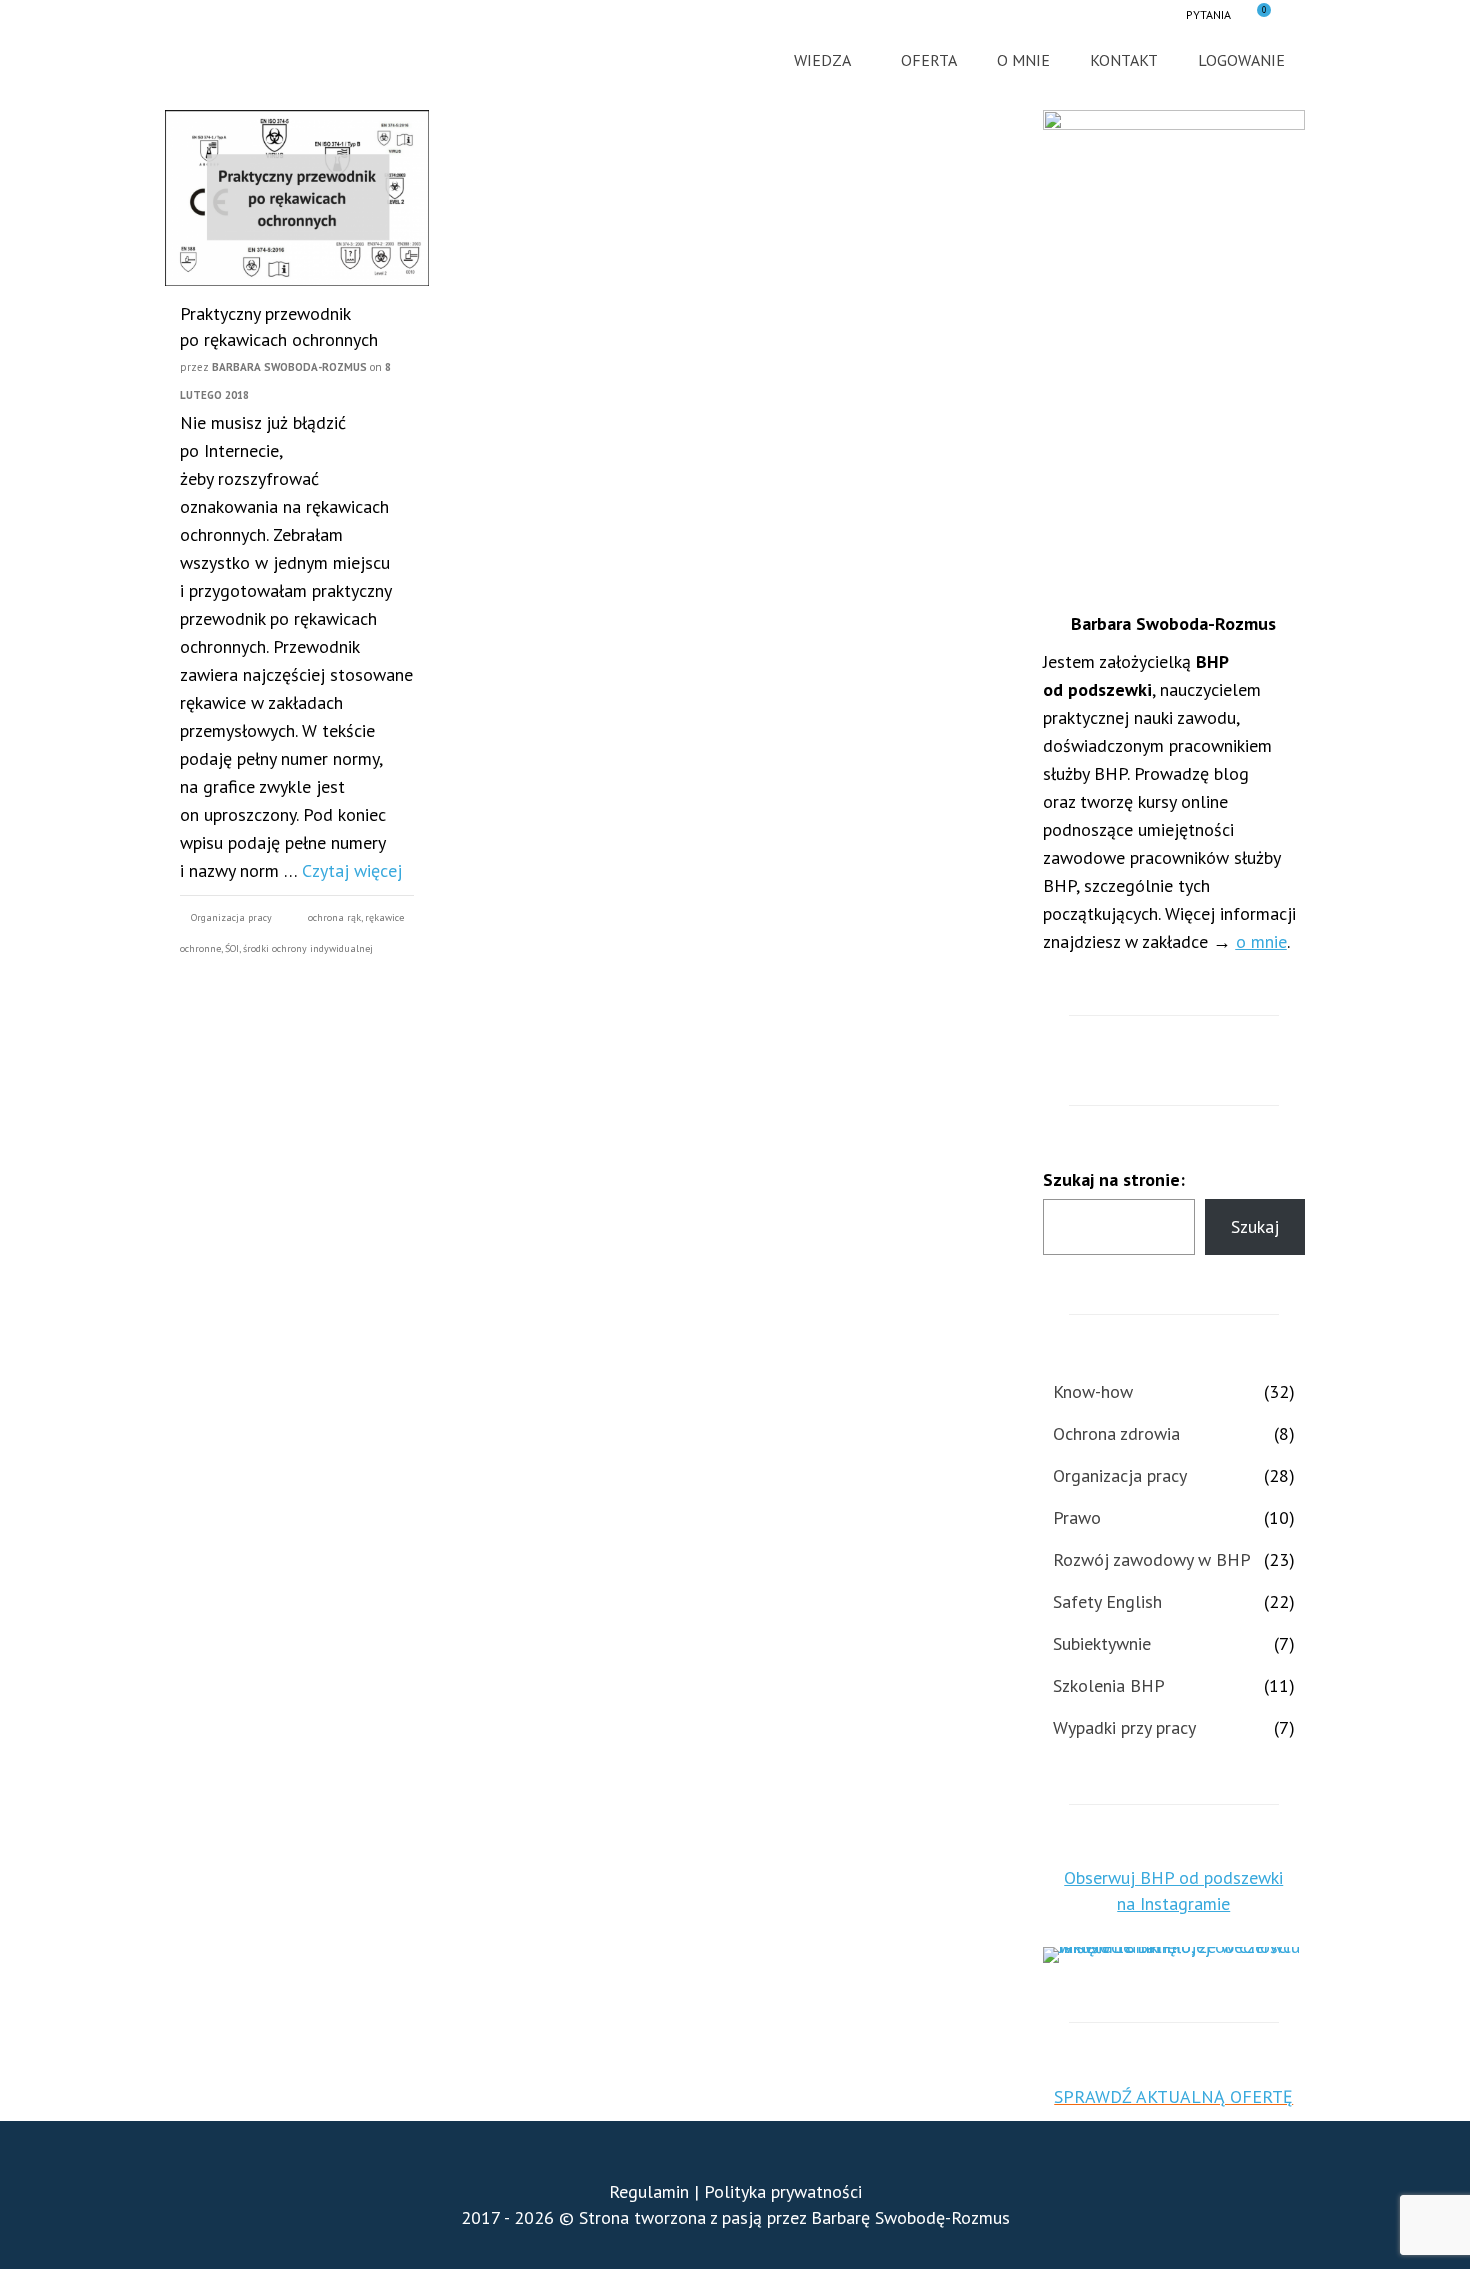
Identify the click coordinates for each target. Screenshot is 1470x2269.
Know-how (1093, 1391)
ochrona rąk (334, 917)
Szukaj (1255, 1226)
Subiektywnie (1102, 1643)
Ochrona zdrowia (1116, 1433)
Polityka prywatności (783, 2191)
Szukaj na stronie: (1114, 1179)
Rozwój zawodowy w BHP (1152, 1559)
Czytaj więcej (352, 870)
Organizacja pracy (231, 917)
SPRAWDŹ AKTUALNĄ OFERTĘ (1173, 2096)
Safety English (1107, 1601)
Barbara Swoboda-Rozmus (289, 367)
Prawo (1077, 1517)
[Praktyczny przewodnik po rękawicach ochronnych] (297, 198)
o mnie (1261, 941)
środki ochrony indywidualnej (308, 948)
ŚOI (232, 948)
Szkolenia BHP (1109, 1685)
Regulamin (649, 2191)
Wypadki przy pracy (1124, 1727)
